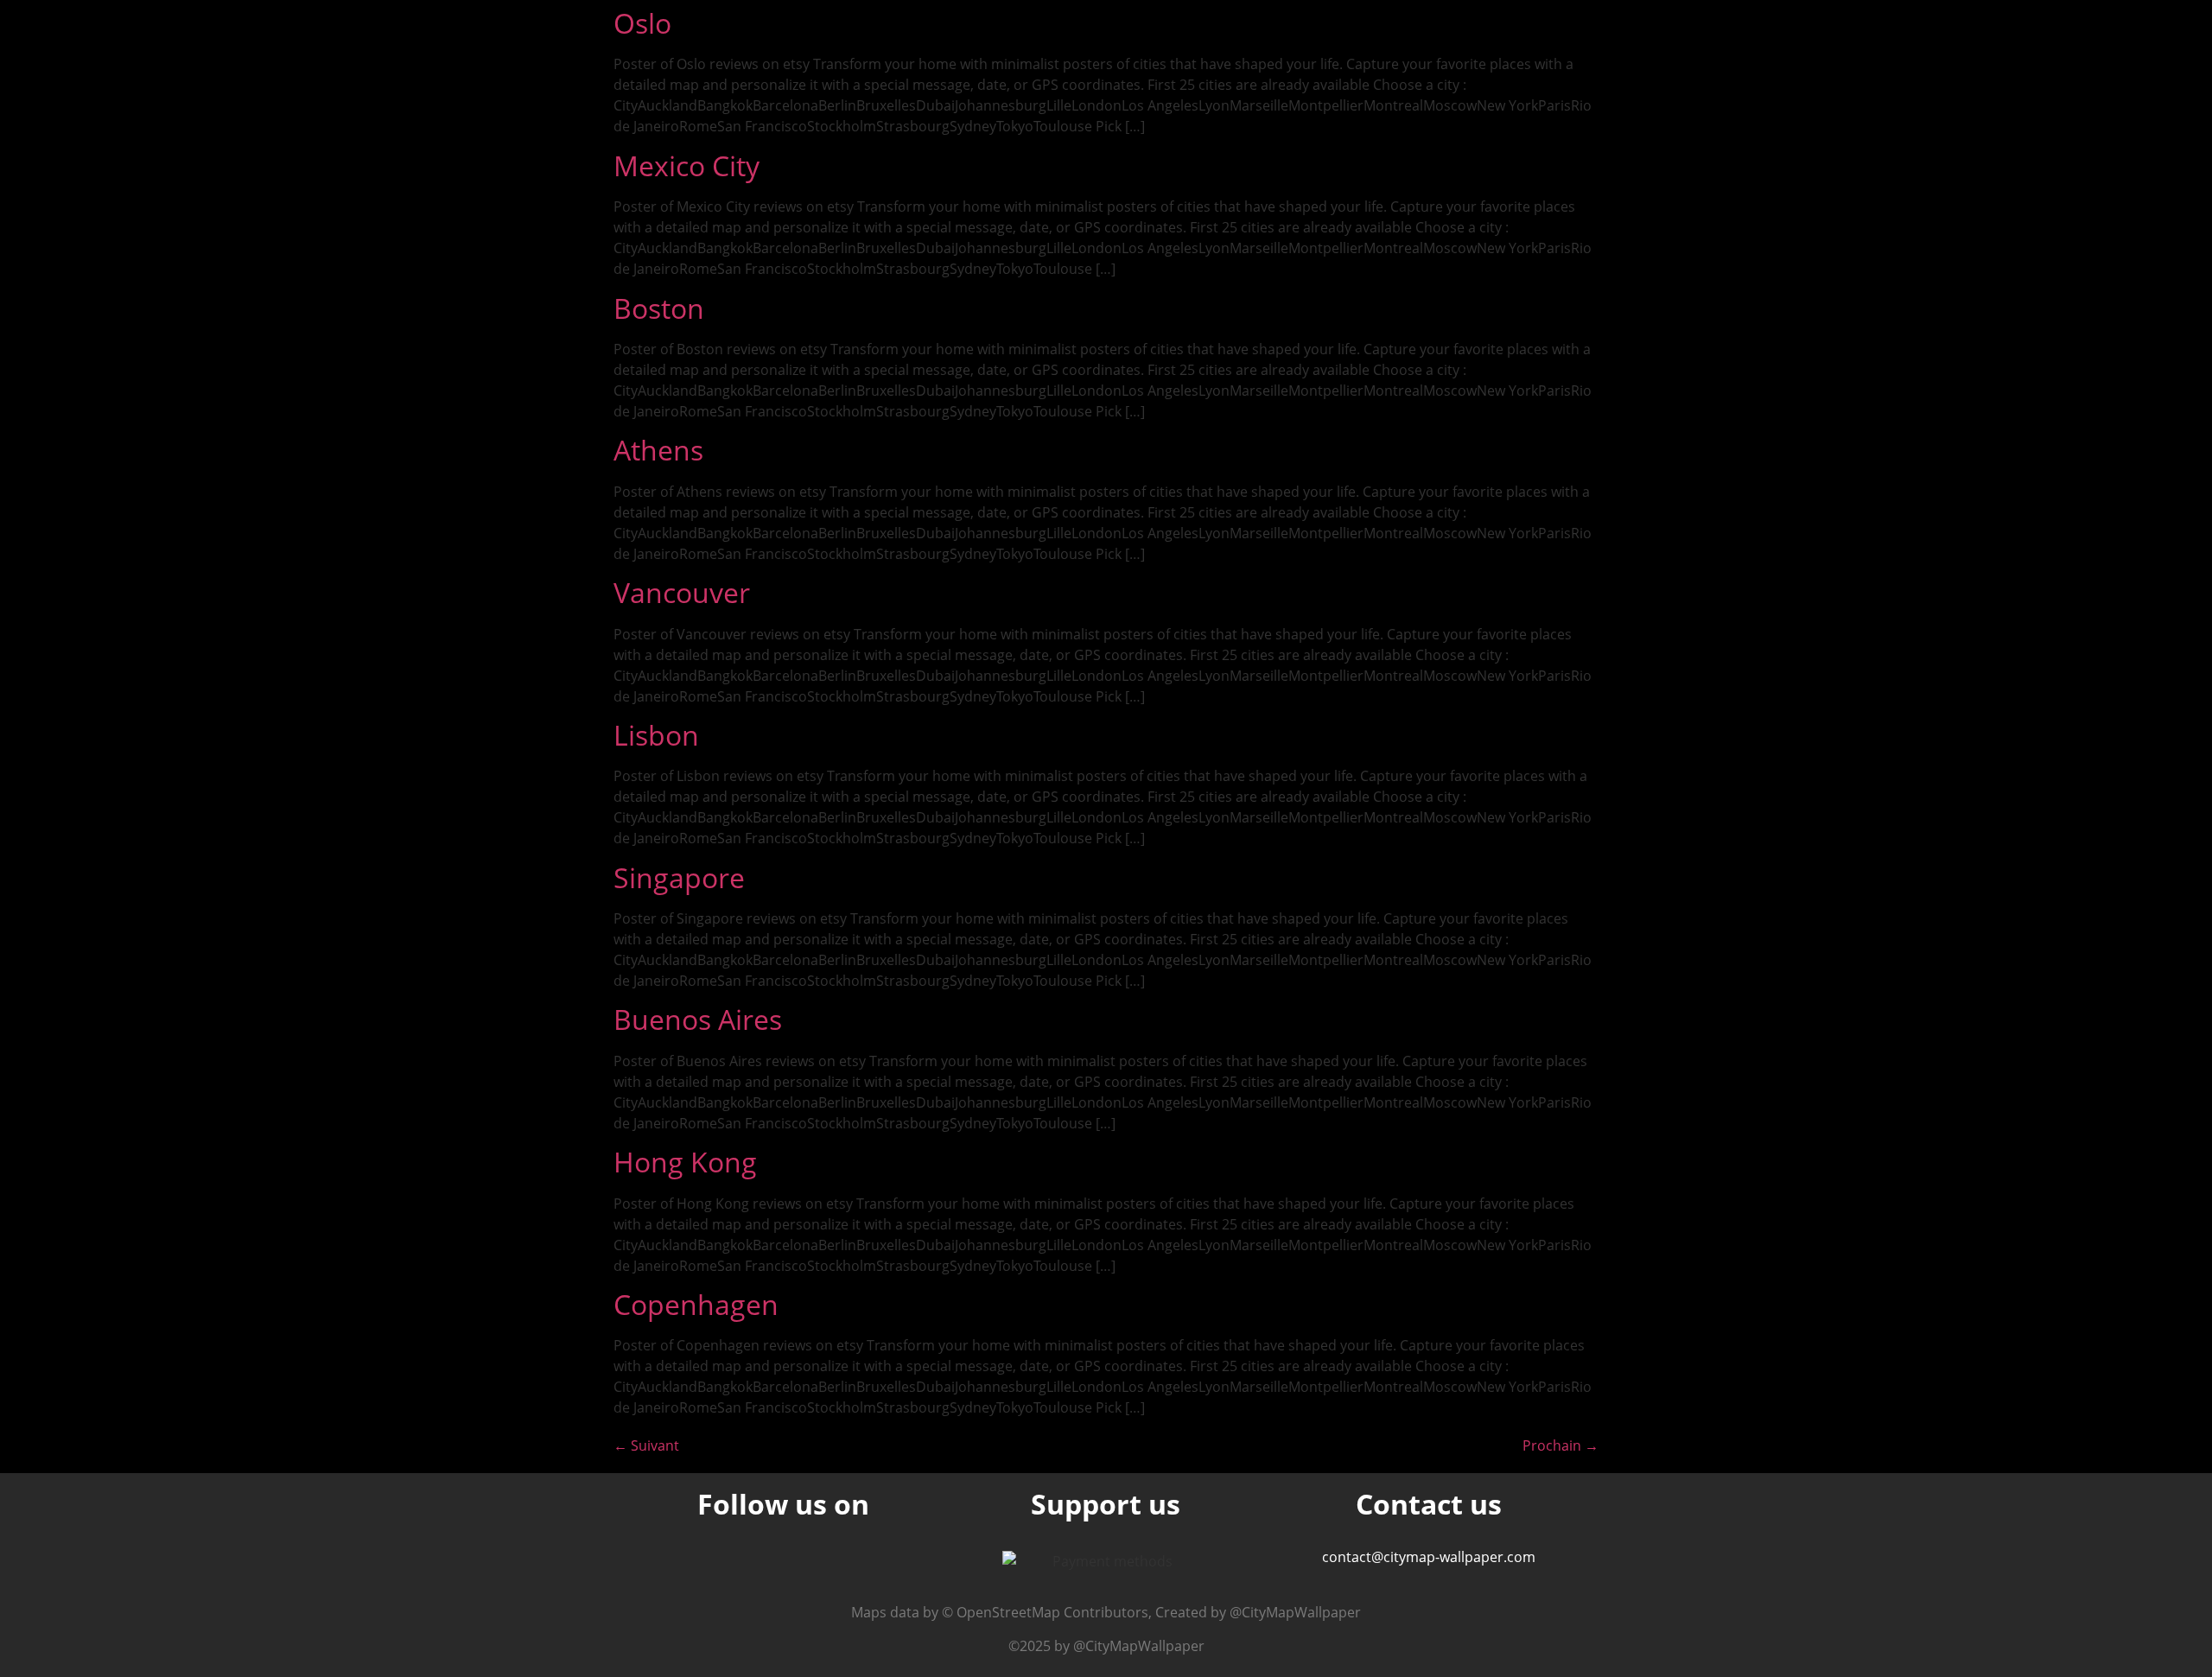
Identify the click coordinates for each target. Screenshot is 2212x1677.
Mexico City (686, 165)
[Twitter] (784, 1563)
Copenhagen (696, 1304)
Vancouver (682, 592)
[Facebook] (827, 1563)
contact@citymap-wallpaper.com (1429, 1557)
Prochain (1560, 1445)
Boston (659, 308)
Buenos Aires (698, 1019)
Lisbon (656, 735)
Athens (658, 450)
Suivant (646, 1445)
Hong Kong (685, 1162)
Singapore (679, 877)
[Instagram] (741, 1563)
